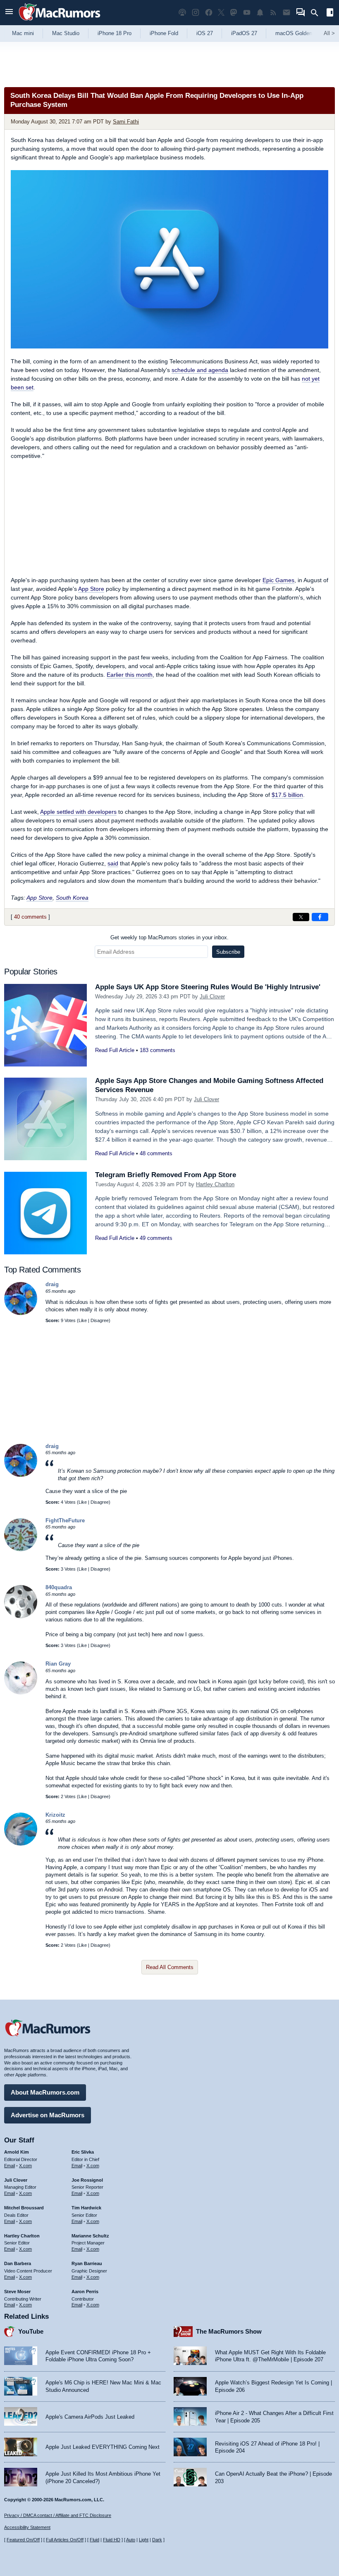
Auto (131, 2540)
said (113, 863)
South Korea (72, 898)
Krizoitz (55, 1815)
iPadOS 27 (244, 33)
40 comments (30, 917)
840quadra (59, 1587)
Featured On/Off (23, 2540)
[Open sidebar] (330, 13)
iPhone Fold (164, 33)
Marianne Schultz (90, 2236)
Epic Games (278, 580)
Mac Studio (66, 33)
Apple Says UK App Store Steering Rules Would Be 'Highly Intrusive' (208, 987)
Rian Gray (58, 1664)
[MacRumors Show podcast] (182, 13)
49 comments (156, 1238)
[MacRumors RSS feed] (273, 13)
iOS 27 (205, 33)
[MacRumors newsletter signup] (286, 13)
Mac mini (23, 33)
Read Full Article (115, 1050)
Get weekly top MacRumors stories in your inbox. (169, 937)
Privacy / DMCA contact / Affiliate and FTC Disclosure (58, 2515)
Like (83, 1320)
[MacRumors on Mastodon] (234, 13)
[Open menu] (9, 13)
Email (10, 2166)
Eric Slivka (83, 2152)
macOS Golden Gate (300, 33)
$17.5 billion (287, 795)
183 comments (158, 1050)
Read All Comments (170, 1967)
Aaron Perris (85, 2292)
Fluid (94, 2540)
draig (52, 1284)
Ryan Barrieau (87, 2263)
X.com (25, 2166)
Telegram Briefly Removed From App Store (166, 1175)
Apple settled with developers (78, 812)
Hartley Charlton (215, 1184)
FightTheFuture (65, 1520)
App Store (91, 589)
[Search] (317, 13)
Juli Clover (212, 997)
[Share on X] (301, 917)
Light (144, 2540)
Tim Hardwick (86, 2208)
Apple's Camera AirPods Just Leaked (90, 2417)
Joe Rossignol (87, 2180)
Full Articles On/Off (65, 2540)
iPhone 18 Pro (115, 33)
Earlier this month (130, 675)
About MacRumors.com (45, 2092)
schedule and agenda (200, 370)
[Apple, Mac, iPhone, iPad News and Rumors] (60, 22)
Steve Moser (17, 2292)
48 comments (156, 1153)
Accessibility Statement (27, 2527)
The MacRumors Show (229, 2331)
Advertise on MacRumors (48, 2115)
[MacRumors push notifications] (260, 13)
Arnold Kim (17, 2152)
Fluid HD (112, 2540)
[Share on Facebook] (320, 917)
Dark (157, 2540)
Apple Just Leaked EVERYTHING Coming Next (103, 2447)
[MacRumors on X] (221, 13)
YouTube (31, 2331)
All (329, 33)
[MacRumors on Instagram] (196, 13)
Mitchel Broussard (24, 2208)
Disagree (100, 1320)
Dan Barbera (18, 2263)
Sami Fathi (126, 122)
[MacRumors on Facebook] (209, 13)
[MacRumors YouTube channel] (247, 13)
